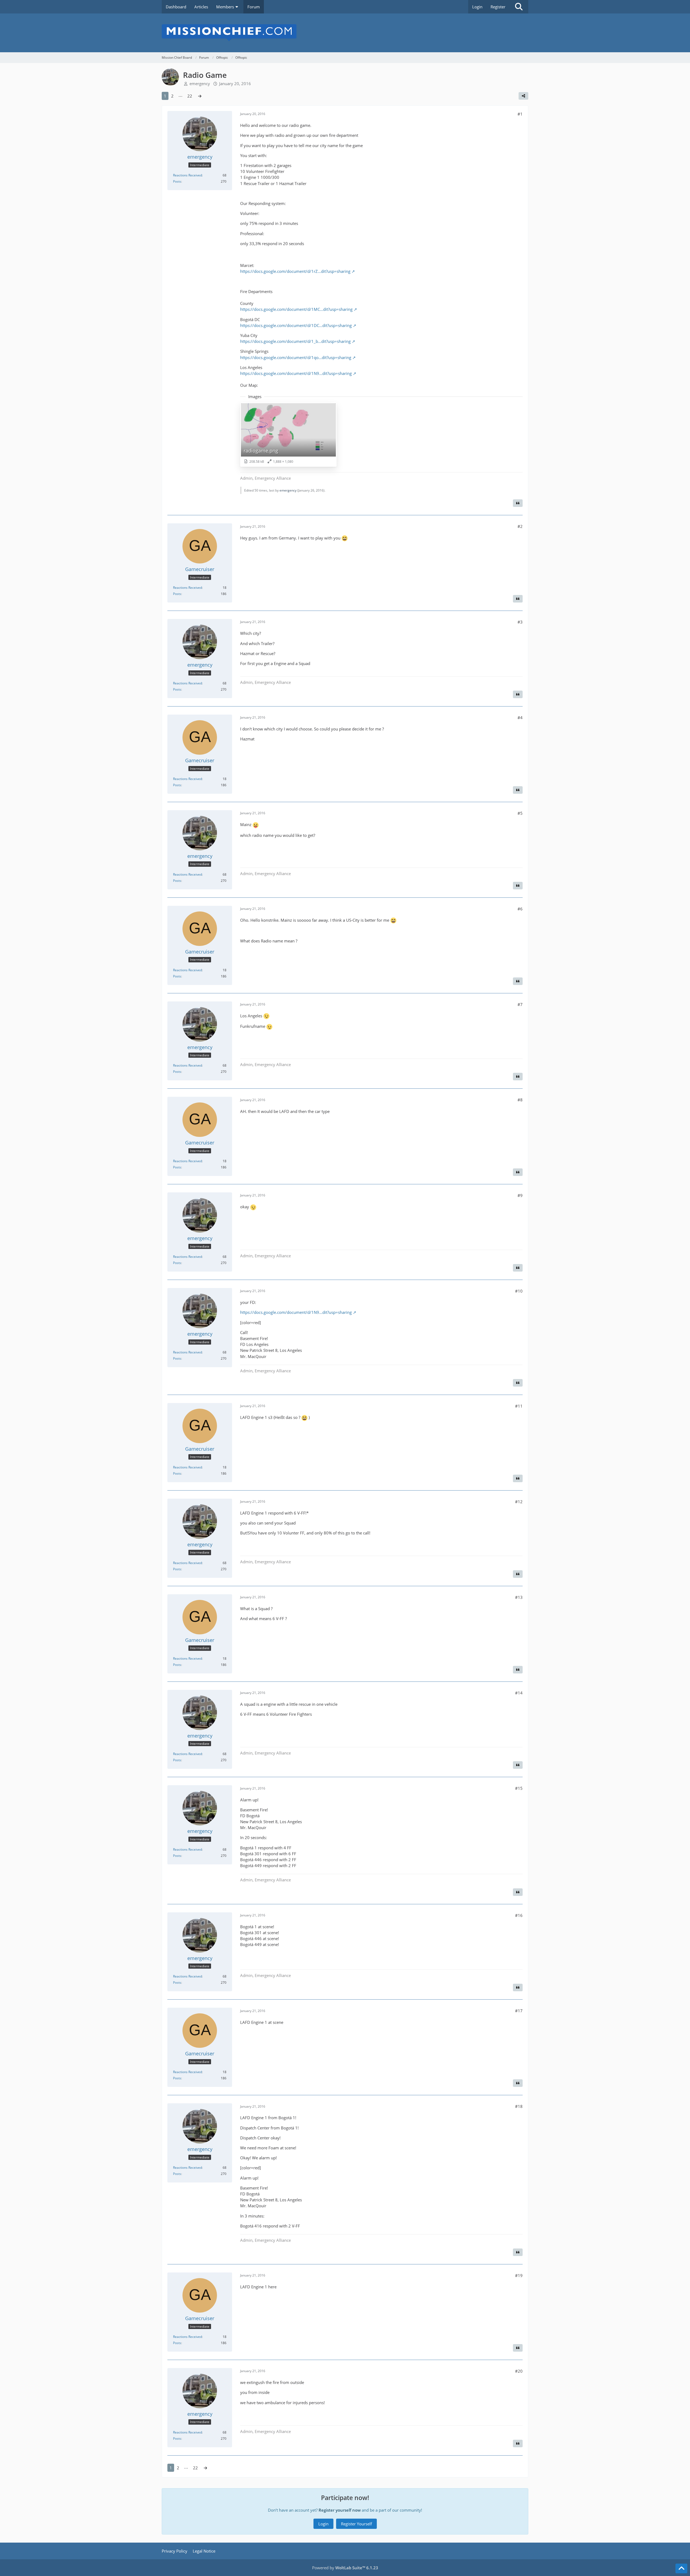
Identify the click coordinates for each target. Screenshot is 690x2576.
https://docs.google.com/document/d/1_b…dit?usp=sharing (295, 341)
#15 (519, 1788)
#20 (519, 2371)
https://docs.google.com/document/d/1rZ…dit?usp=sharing (295, 271)
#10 (519, 1291)
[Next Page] (200, 96)
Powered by (345, 2568)
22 (190, 96)
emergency (200, 83)
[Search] (519, 7)
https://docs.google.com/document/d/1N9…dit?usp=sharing (296, 373)
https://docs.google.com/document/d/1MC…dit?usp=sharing (296, 309)
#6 (520, 909)
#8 (520, 1100)
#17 (519, 2011)
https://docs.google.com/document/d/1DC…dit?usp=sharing (296, 325)
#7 (520, 1004)
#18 (519, 2106)
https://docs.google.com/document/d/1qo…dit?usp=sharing (296, 357)
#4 (520, 718)
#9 (520, 1195)
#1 (520, 114)
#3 (520, 622)
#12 (519, 1502)
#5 (520, 813)
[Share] (523, 96)
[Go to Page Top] (681, 2568)
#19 (519, 2275)
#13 (519, 1597)
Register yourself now (340, 2510)
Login (477, 7)
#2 (520, 526)
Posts (177, 181)
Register (498, 7)
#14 (519, 1693)
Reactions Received (187, 175)
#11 (519, 1406)
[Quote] (518, 503)
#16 (519, 1915)
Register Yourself (356, 2524)
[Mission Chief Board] (345, 33)
